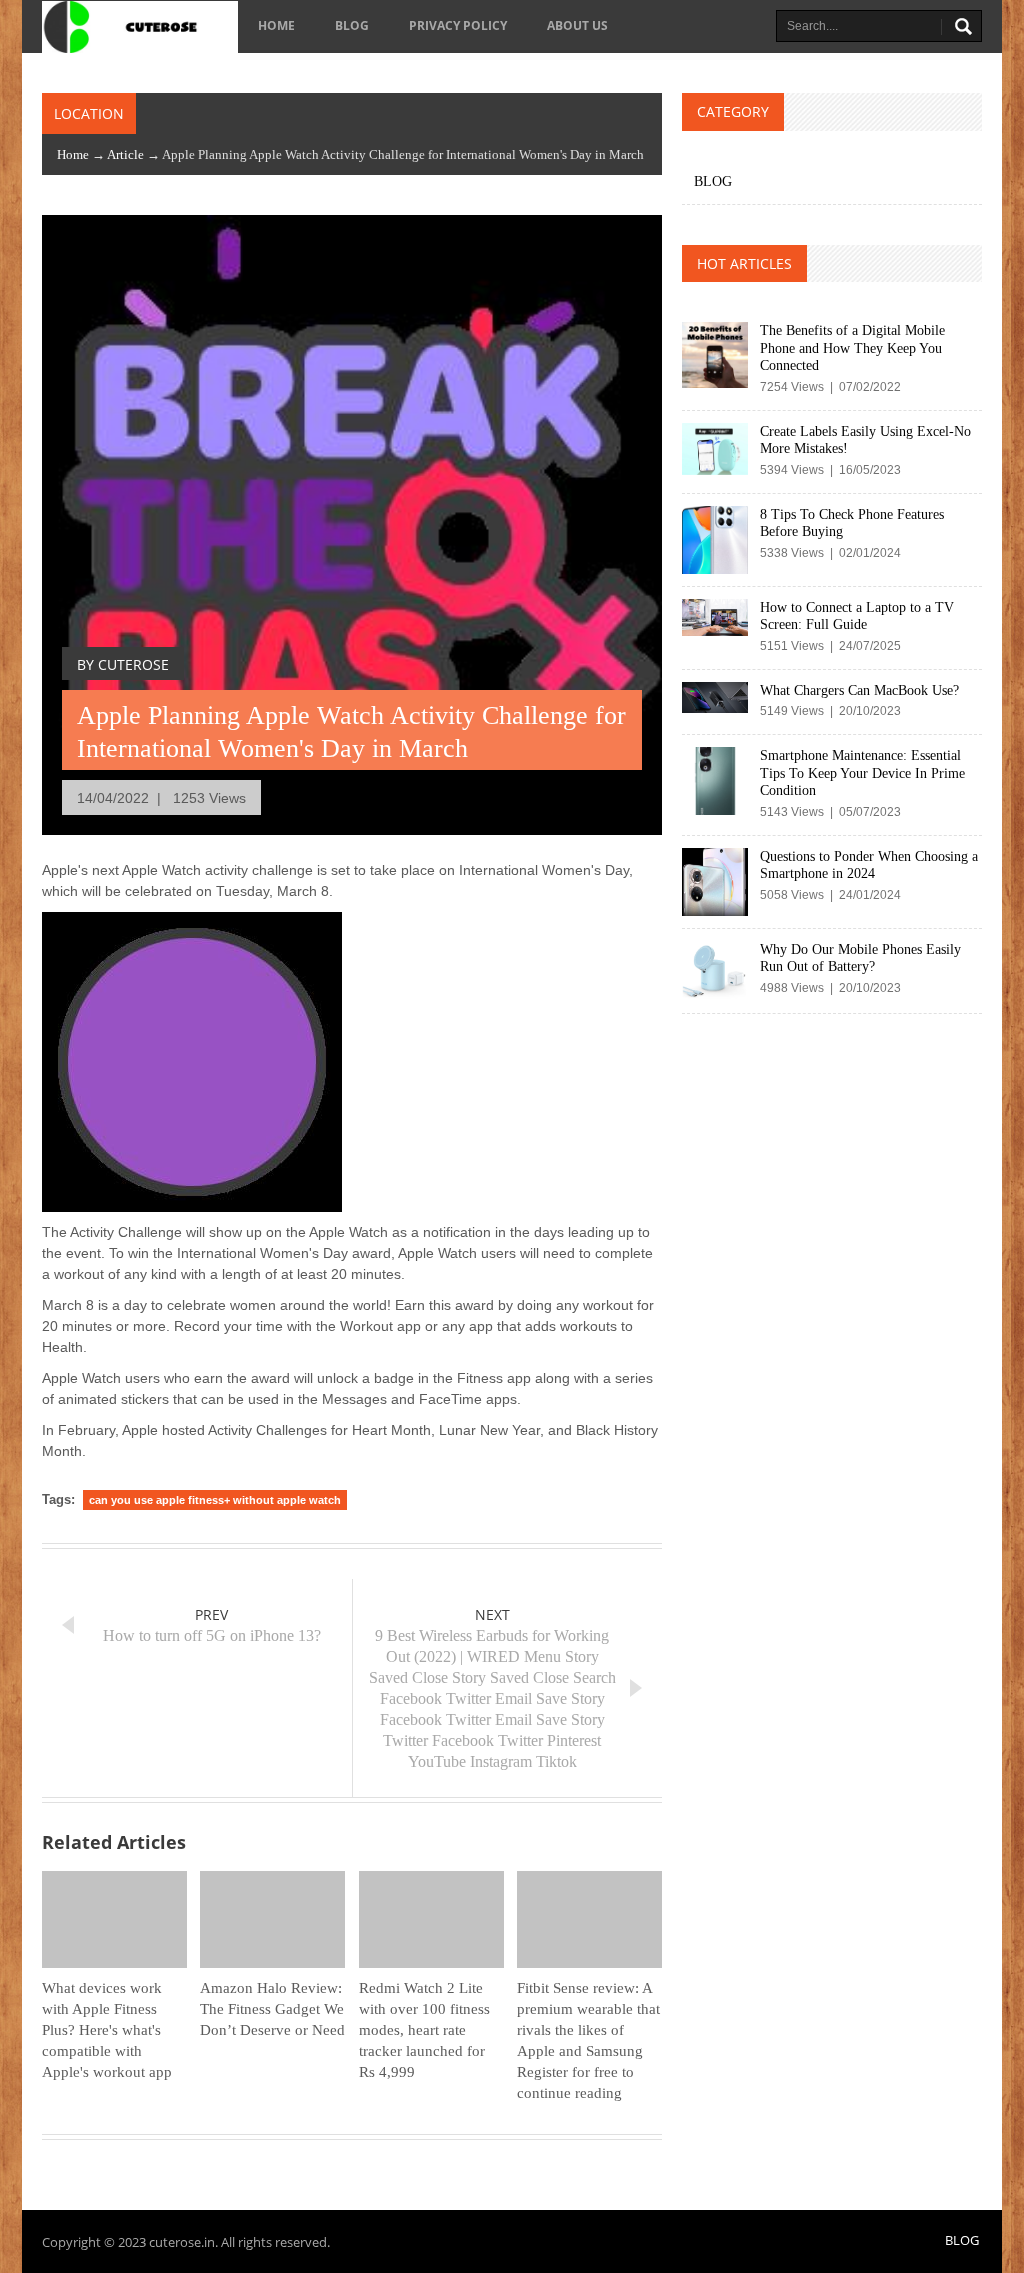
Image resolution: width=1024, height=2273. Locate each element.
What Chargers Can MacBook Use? (859, 690)
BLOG (352, 25)
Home (276, 25)
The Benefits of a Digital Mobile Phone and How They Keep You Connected (852, 348)
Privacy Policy (458, 25)
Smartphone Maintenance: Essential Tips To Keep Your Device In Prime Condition (862, 773)
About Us (577, 25)
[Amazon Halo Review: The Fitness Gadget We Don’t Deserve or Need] (272, 1919)
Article (125, 154)
